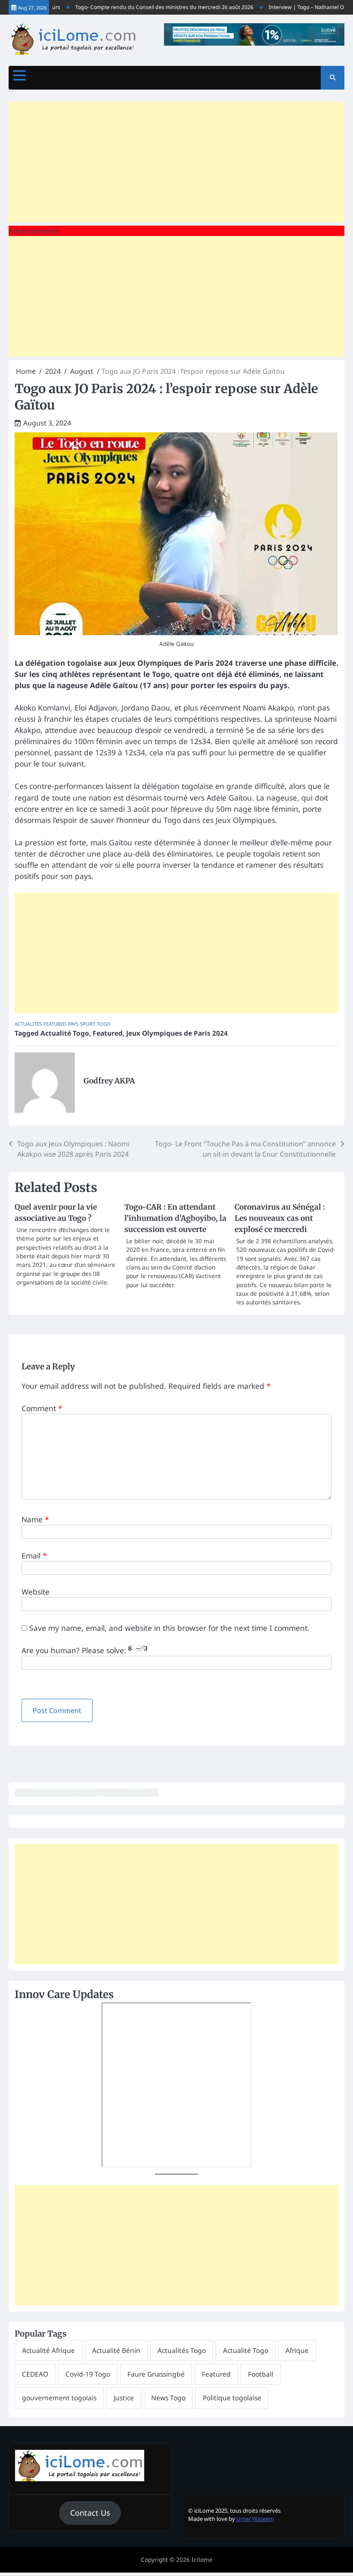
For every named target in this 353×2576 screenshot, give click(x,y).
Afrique (297, 2350)
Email (34, 1555)
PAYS (73, 1024)
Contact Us (90, 2513)
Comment (42, 1408)
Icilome (202, 2560)
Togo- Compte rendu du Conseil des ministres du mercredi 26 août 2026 (145, 7)
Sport (88, 1024)
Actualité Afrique (48, 2350)
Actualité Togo (65, 1033)
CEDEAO (35, 2374)
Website (36, 1592)
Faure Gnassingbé (156, 2374)
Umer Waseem (255, 2519)
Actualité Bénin (116, 2350)
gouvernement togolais (59, 2398)
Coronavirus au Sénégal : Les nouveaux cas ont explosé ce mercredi (280, 1218)
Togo (104, 1024)
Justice (124, 2398)
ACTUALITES (28, 1024)
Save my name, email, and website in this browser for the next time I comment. (169, 1628)
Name (35, 1519)
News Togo (168, 2398)
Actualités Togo (182, 2350)
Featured (55, 1024)
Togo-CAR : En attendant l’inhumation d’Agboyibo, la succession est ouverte (175, 1218)
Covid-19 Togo (88, 2374)
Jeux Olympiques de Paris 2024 (177, 1033)
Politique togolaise (232, 2398)
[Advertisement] (176, 162)
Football (261, 2374)
